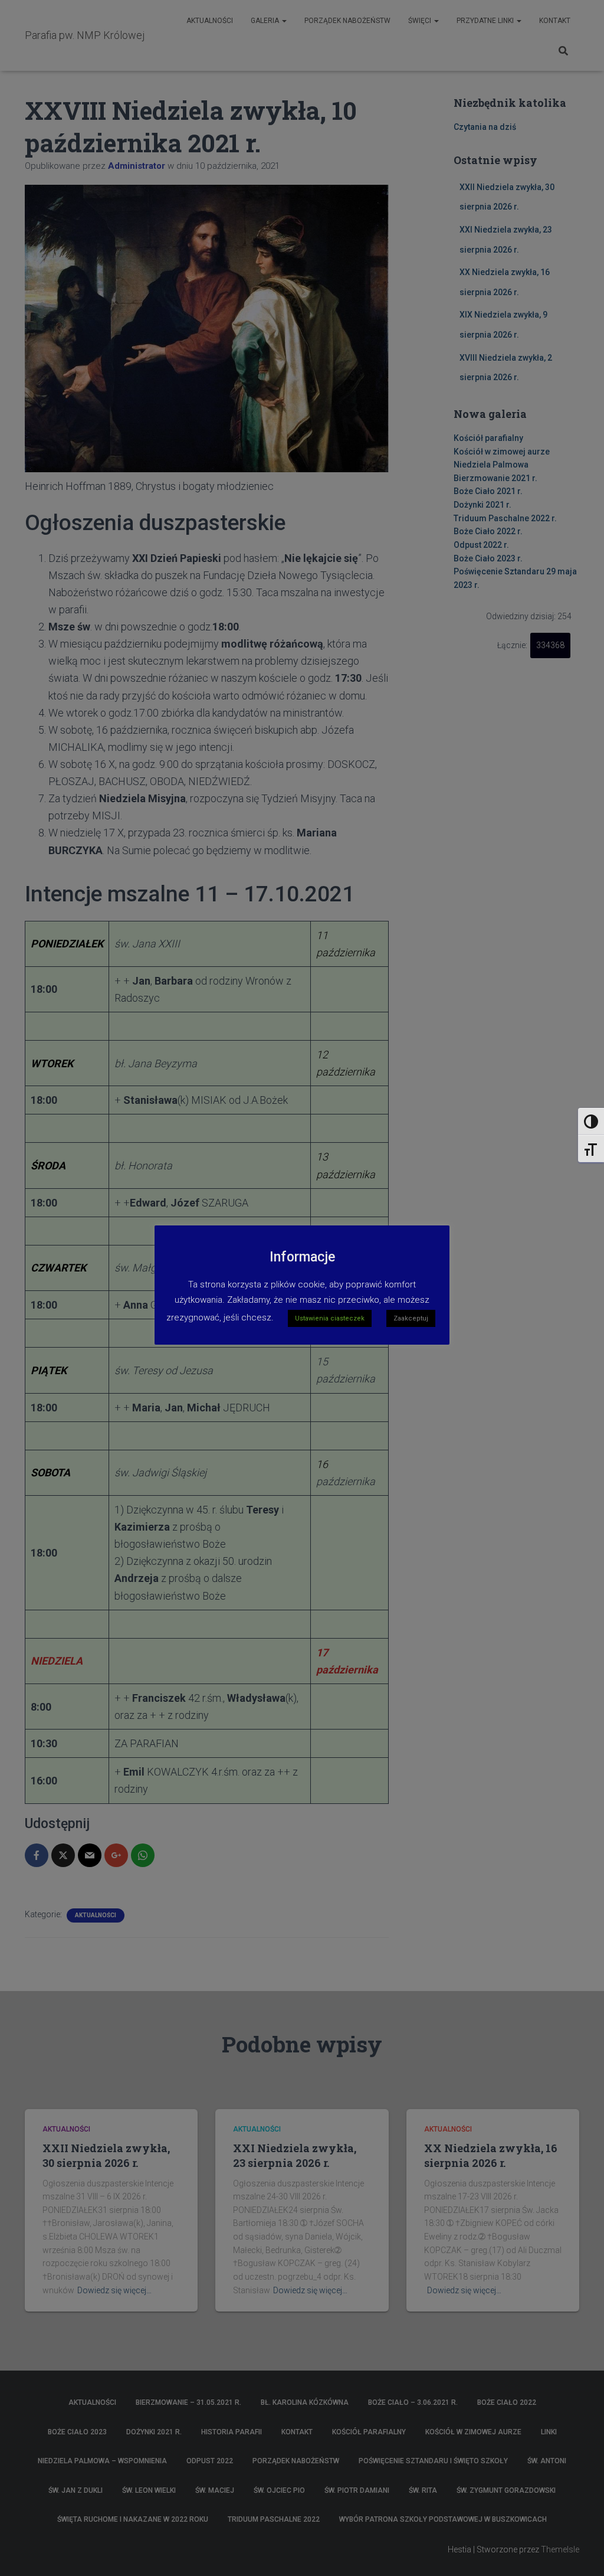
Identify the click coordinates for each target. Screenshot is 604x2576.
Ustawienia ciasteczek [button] (330, 1318)
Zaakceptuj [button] (411, 1318)
